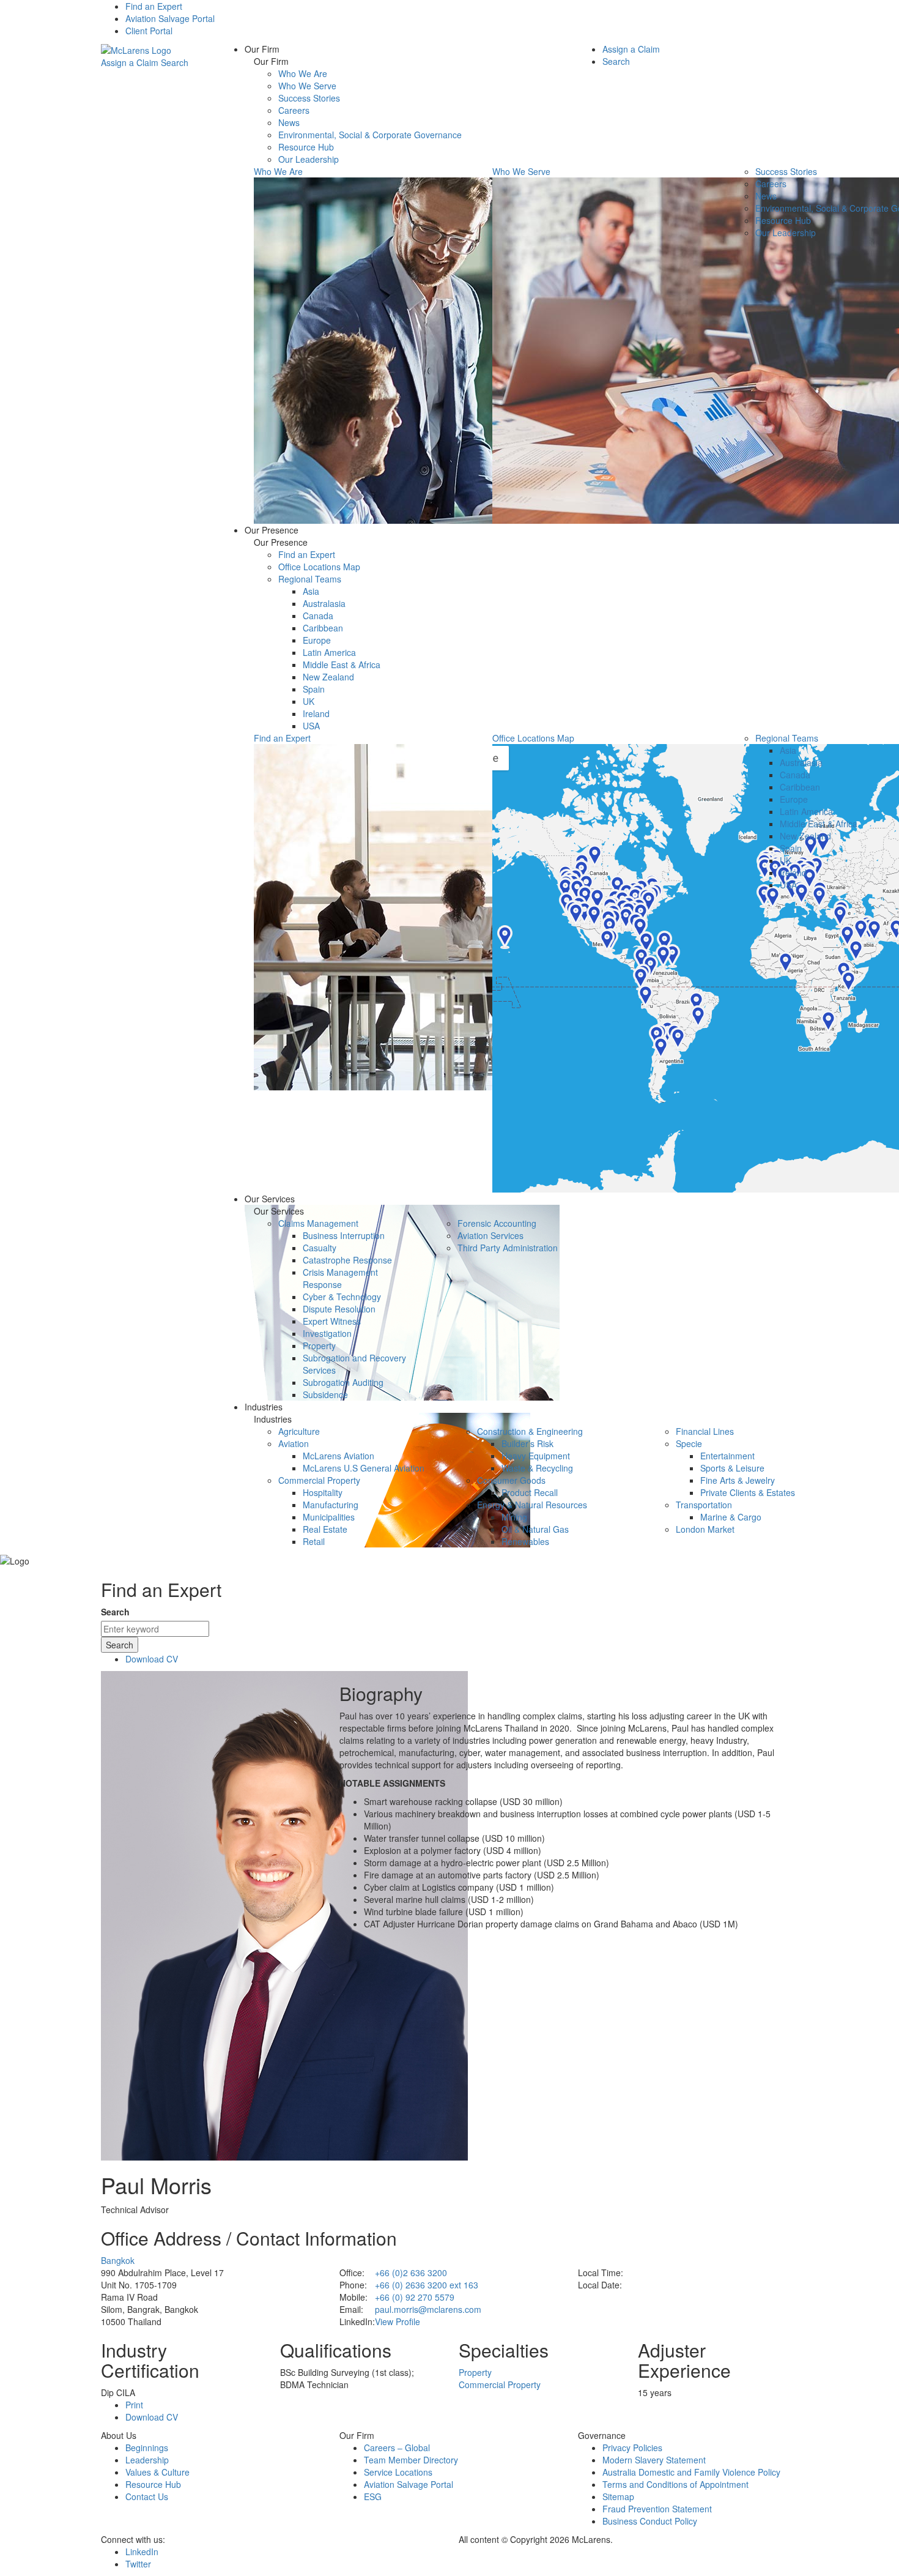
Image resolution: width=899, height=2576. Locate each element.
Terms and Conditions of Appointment (675, 2484)
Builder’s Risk (527, 1443)
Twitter (138, 2564)
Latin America (329, 652)
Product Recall (530, 1492)
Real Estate (325, 1529)
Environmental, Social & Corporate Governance (370, 135)
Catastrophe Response (347, 1260)
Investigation (327, 1333)
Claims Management (318, 1223)
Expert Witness (332, 1321)
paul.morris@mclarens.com (428, 2309)
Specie (689, 1443)
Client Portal (149, 31)
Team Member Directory (411, 2460)
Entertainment (727, 1456)
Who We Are (303, 73)
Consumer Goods (511, 1480)
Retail (314, 1541)
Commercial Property (319, 1480)
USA (311, 726)
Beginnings (147, 2448)
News (289, 122)
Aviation (294, 1443)
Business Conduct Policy (650, 2521)
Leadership (147, 2460)
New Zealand (328, 677)
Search (175, 62)
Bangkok (118, 2260)
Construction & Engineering (530, 1431)
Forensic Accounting (497, 1223)
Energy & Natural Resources (532, 1505)
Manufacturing (331, 1505)
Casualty (320, 1248)
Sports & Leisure (732, 1468)
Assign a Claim (130, 62)
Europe (317, 640)
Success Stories (309, 98)
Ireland (316, 713)
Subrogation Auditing (343, 1382)
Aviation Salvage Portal (170, 18)
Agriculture (299, 1431)
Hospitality (323, 1492)
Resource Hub (306, 147)
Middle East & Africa (342, 664)
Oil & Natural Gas (535, 1529)
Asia (311, 591)
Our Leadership (309, 159)
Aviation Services (490, 1235)
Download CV (152, 1659)
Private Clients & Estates (748, 1492)
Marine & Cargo (731, 1517)
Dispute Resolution (339, 1309)
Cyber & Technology (342, 1297)
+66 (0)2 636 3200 (411, 2273)
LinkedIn (142, 2552)
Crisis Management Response (340, 1278)
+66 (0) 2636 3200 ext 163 (427, 2285)
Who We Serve (307, 86)
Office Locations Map (319, 567)
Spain (314, 689)
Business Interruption (344, 1235)
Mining (514, 1517)
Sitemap (618, 2496)
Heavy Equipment (536, 1456)
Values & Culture (157, 2472)
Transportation (704, 1505)
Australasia (324, 603)
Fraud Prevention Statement (657, 2509)
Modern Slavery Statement (654, 2460)
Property (319, 1346)
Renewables (525, 1541)
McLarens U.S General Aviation (364, 1468)
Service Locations (398, 2472)
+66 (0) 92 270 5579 (415, 2297)
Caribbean (323, 628)
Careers (294, 110)
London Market (705, 1529)
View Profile (398, 2321)
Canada (318, 616)
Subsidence (325, 1394)
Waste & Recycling (537, 1468)
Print (134, 2405)
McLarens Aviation (339, 1456)
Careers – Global (397, 2448)
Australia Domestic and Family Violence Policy (691, 2472)
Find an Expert (154, 6)
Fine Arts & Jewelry (738, 1480)
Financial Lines (705, 1431)
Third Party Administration (508, 1248)
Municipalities (329, 1517)
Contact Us (147, 2496)
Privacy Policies (632, 2448)
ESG (373, 2496)
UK (309, 701)
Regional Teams (310, 579)
